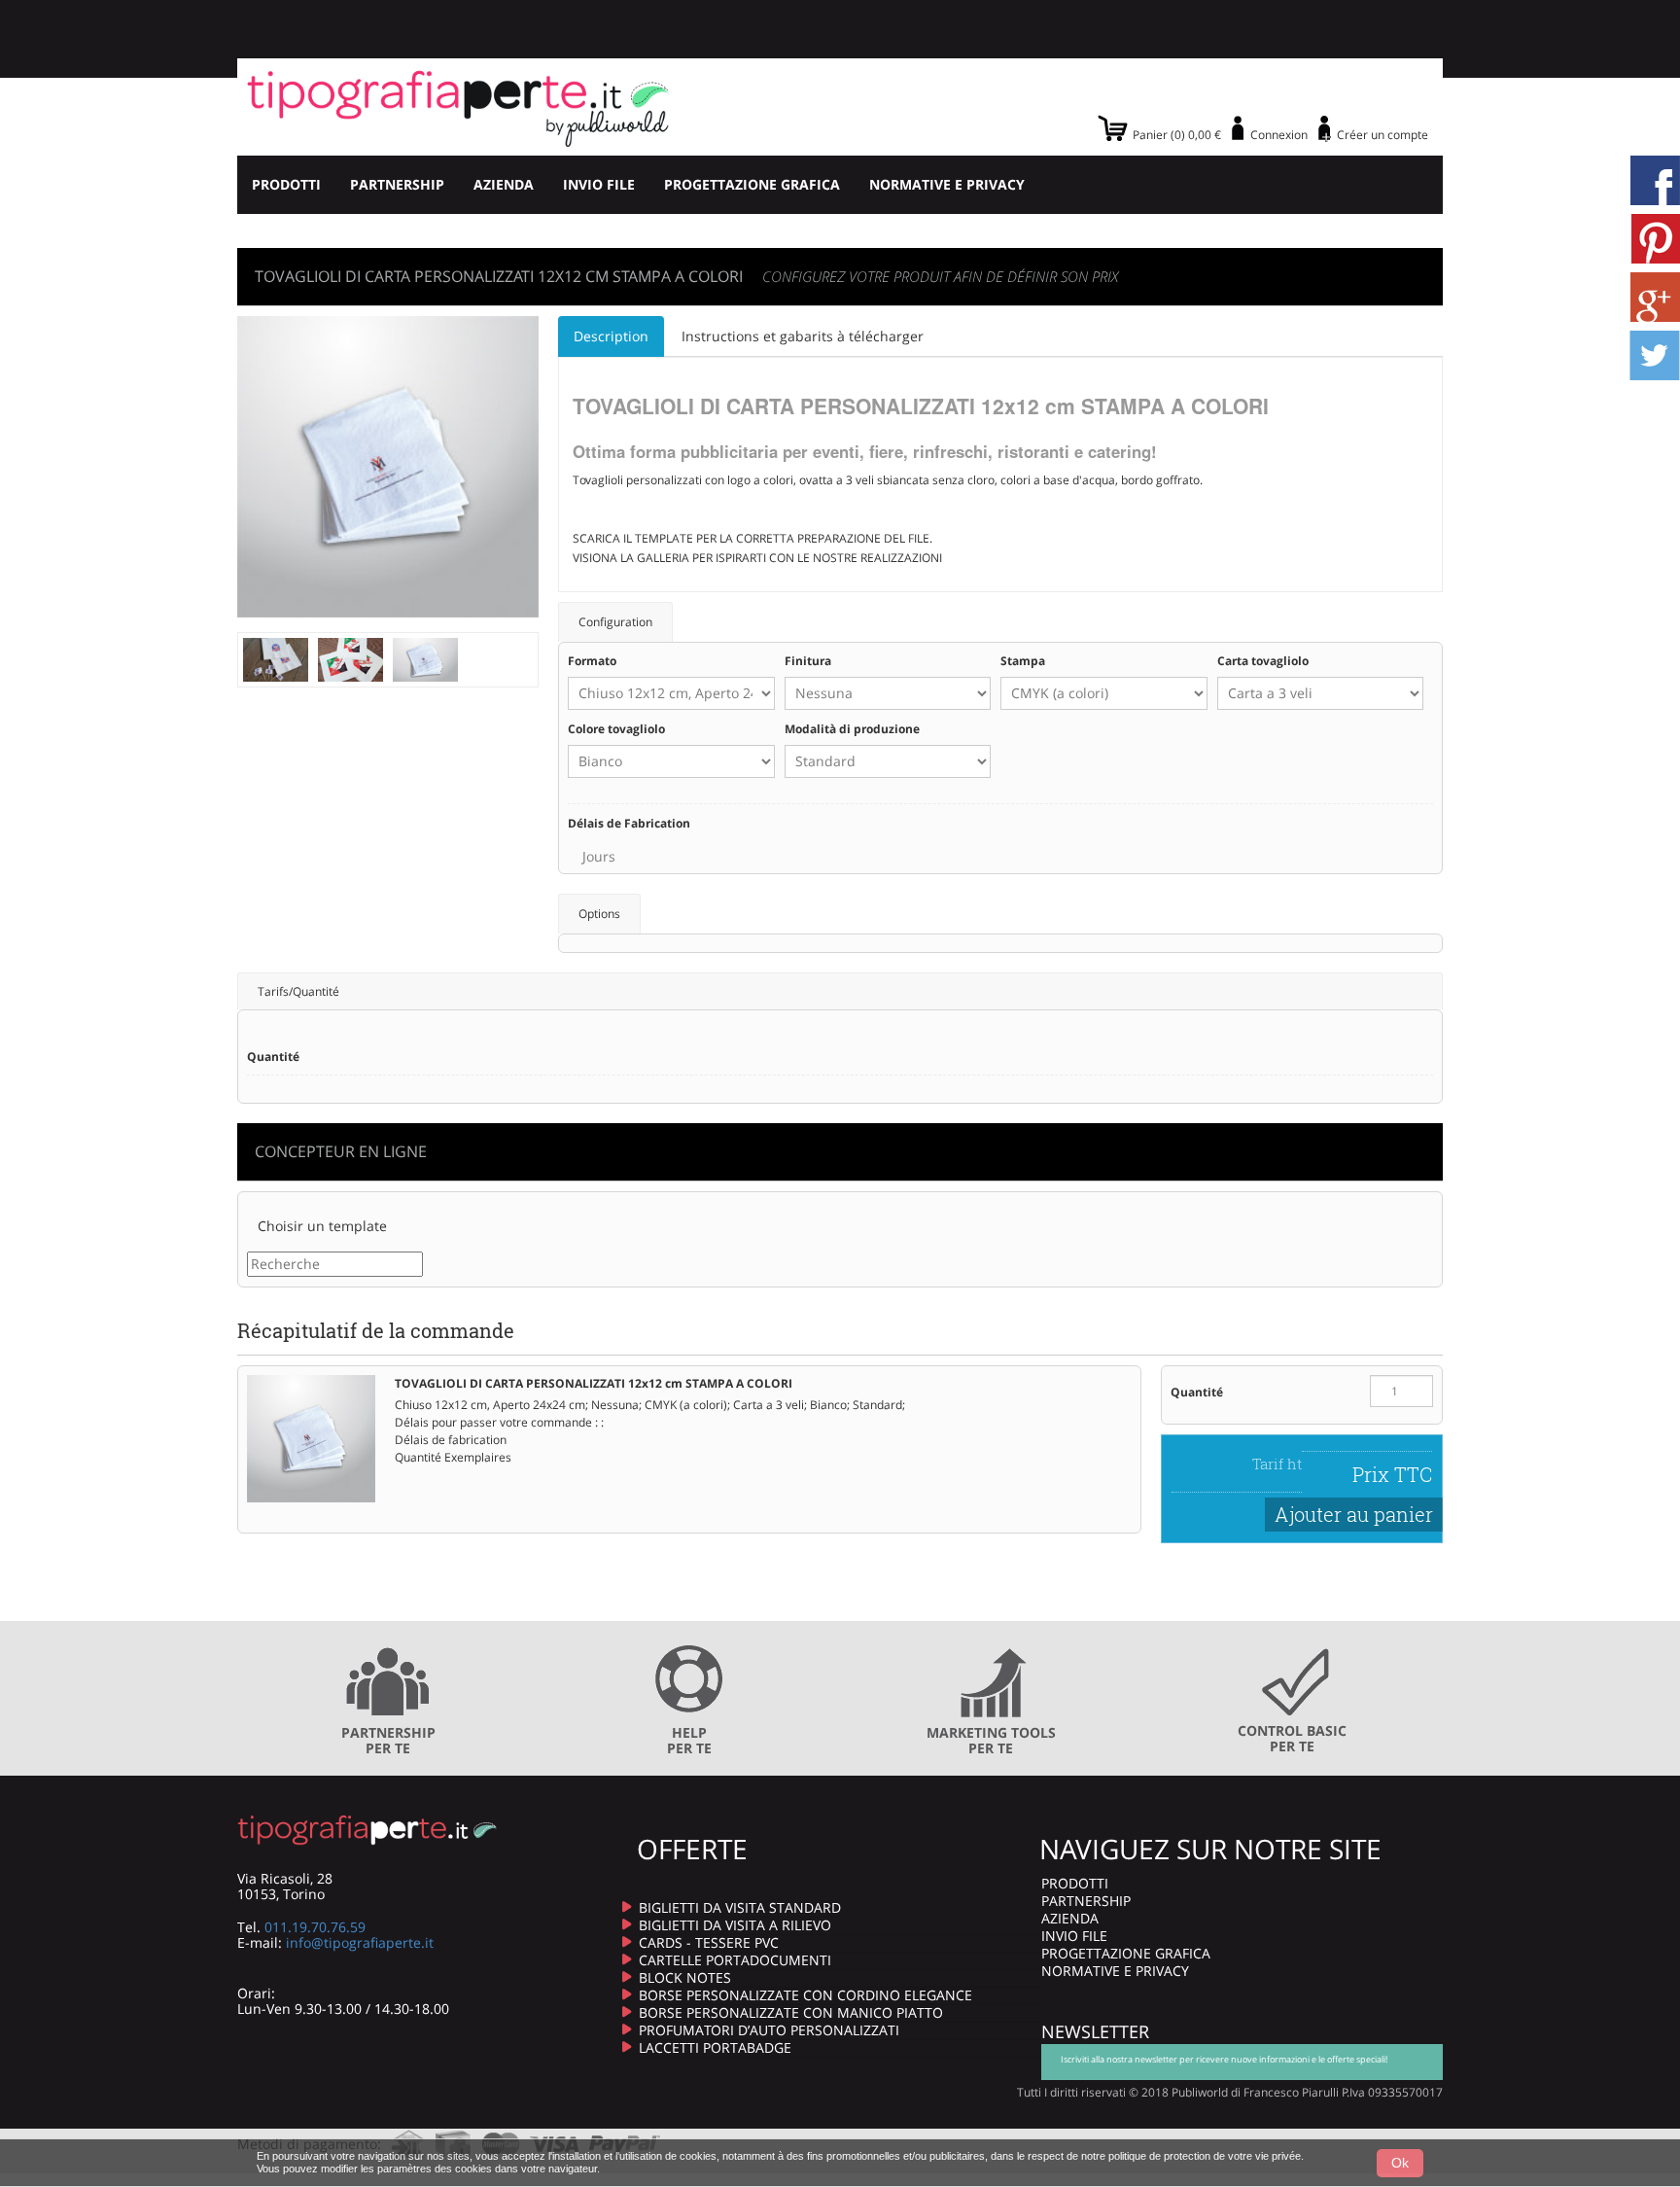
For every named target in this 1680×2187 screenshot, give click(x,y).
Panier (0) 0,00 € (1177, 135)
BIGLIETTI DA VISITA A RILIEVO (735, 1925)
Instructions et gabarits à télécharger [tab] (803, 336)
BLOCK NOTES (685, 1977)
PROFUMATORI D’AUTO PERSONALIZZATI (769, 2030)
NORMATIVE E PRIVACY (947, 184)
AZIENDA (504, 184)
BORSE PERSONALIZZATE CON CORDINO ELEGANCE (805, 1995)
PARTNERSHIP (397, 184)
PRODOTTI (286, 184)
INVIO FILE (599, 184)
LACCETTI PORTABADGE (715, 2047)
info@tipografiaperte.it (360, 1942)
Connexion (1279, 135)
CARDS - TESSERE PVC (709, 1942)
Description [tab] (611, 336)
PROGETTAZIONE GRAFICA (752, 184)
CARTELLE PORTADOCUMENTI (735, 1960)
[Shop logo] (458, 107)
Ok (1400, 2163)
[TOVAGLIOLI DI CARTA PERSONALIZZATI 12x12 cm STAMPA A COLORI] (276, 658)
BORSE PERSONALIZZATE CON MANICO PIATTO (791, 2012)
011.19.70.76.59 (315, 1927)
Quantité (1197, 1392)
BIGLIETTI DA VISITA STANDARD (740, 1907)
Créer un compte (1382, 135)
